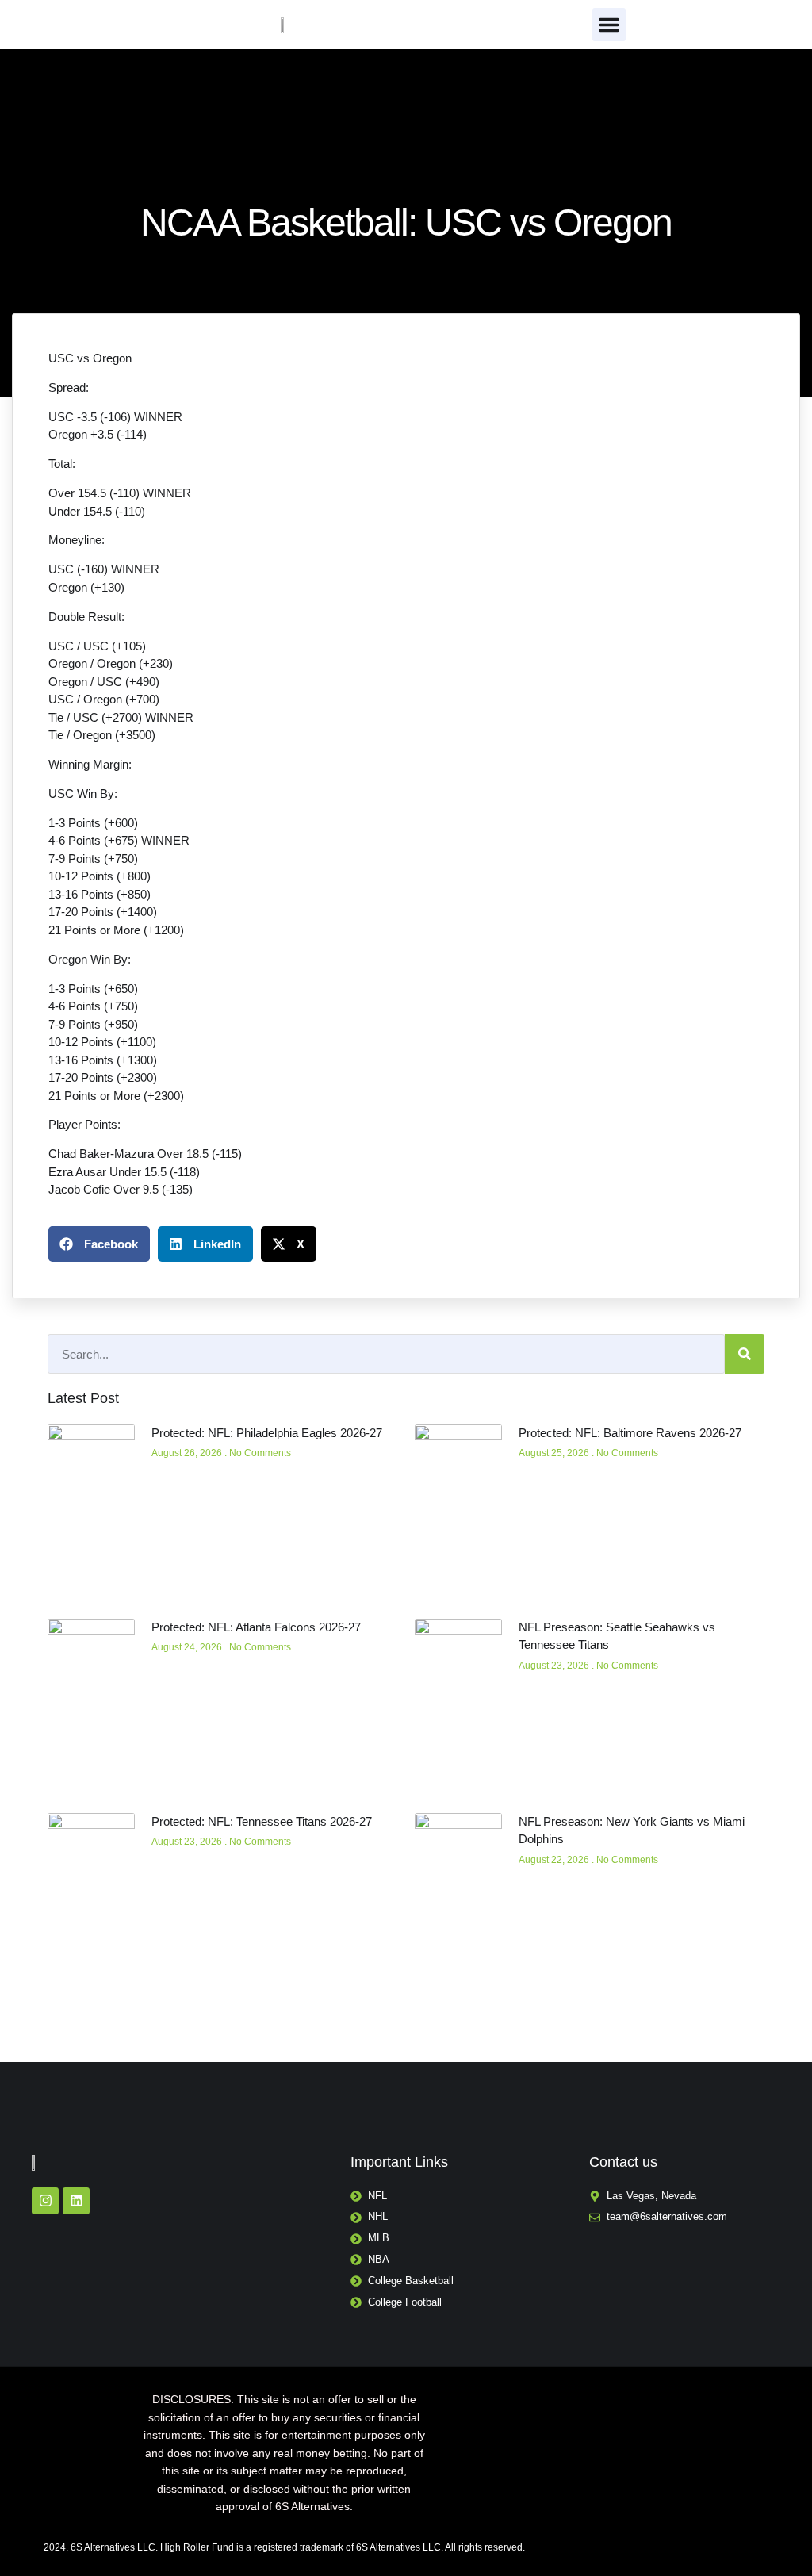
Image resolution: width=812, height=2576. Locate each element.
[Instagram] (45, 2201)
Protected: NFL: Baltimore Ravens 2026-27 (630, 1433)
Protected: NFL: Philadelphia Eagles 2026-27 (267, 1433)
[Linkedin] (76, 2201)
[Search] (745, 1354)
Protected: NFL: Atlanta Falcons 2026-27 (256, 1627)
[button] (609, 25)
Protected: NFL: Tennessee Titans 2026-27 (262, 1821)
